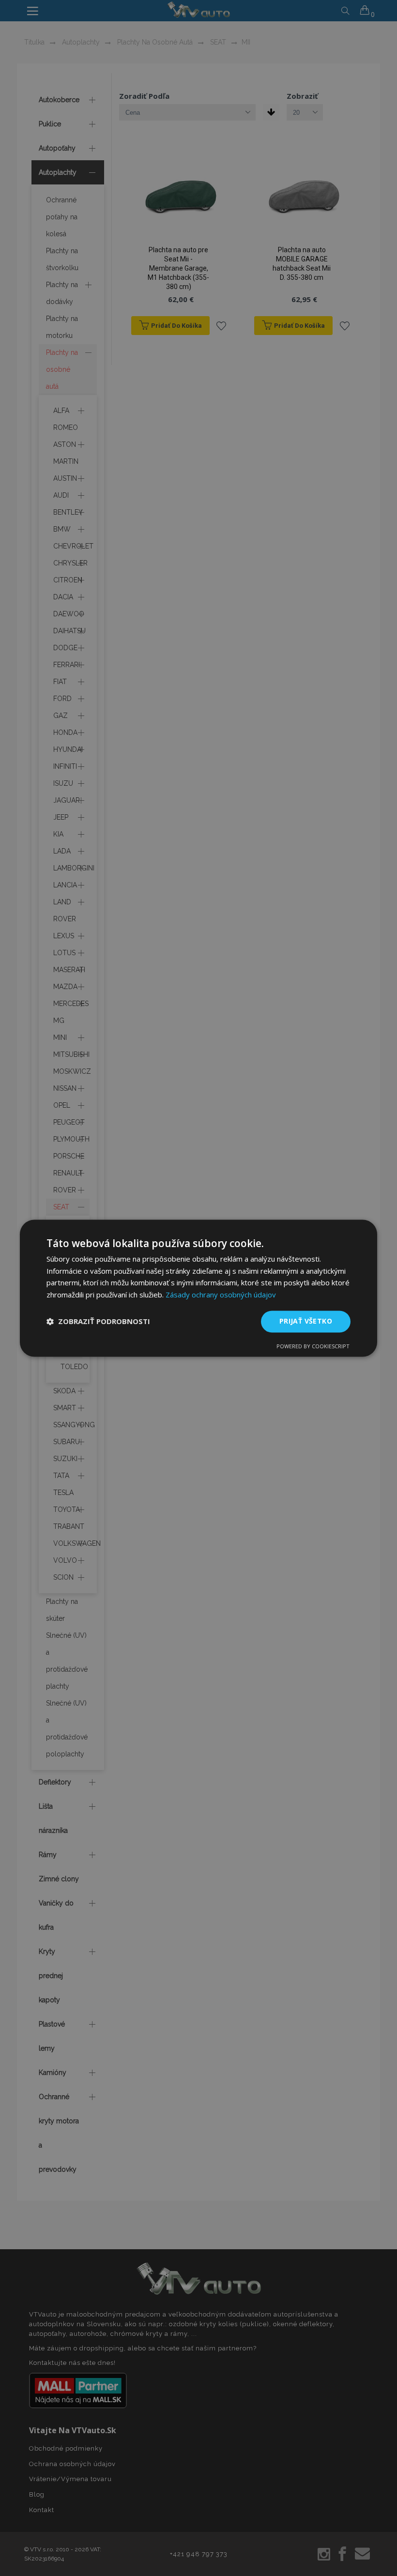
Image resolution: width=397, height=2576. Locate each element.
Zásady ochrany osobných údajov (221, 1295)
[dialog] (198, 1288)
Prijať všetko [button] (306, 1321)
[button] (98, 1322)
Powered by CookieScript (313, 1346)
